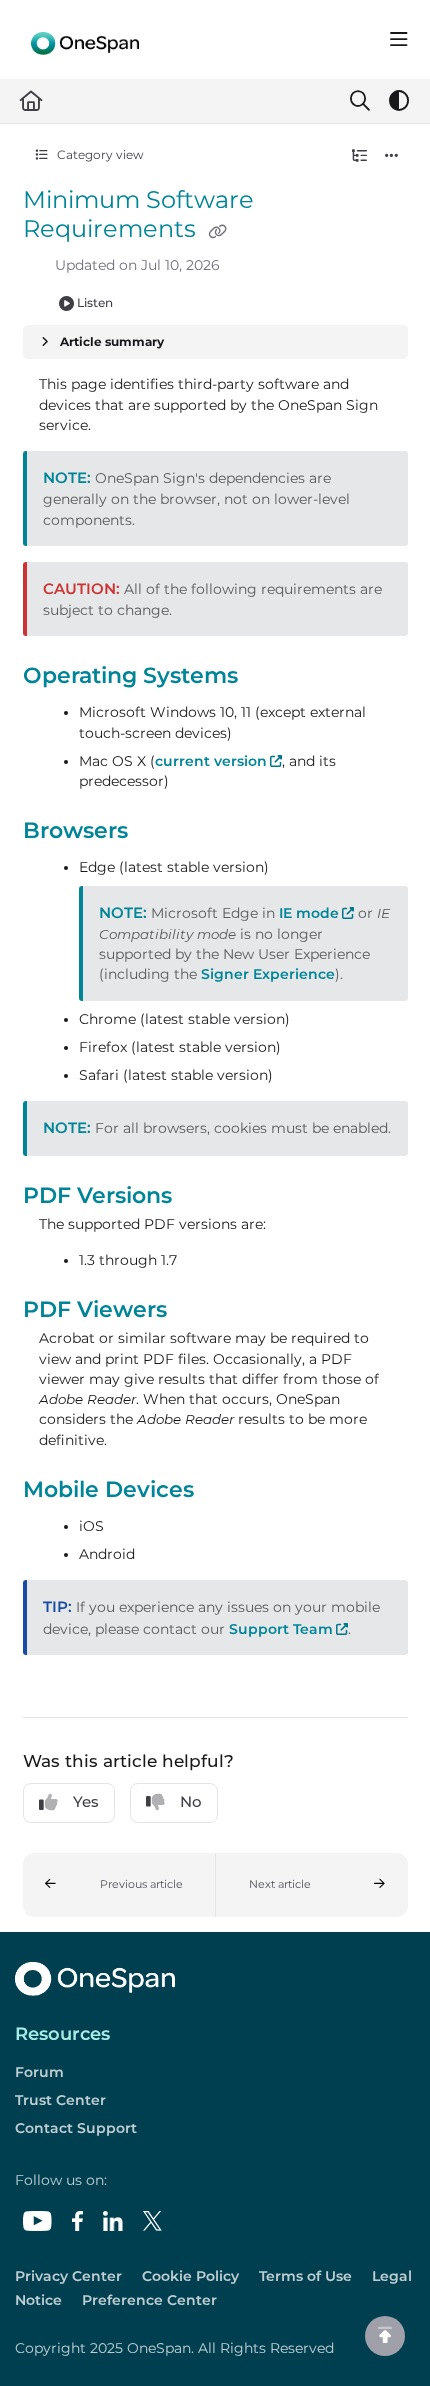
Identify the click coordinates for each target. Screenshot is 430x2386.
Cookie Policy (190, 2276)
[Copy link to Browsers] (159, 833)
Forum (39, 2072)
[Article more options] (392, 155)
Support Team (288, 1629)
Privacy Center (68, 2276)
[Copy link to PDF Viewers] (198, 1312)
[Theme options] (399, 101)
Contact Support (76, 2128)
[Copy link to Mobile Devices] (225, 1491)
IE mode (316, 913)
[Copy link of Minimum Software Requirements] (218, 231)
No (191, 1801)
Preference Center (149, 2300)
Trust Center (60, 2100)
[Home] (85, 39)
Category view (99, 154)
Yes (86, 1801)
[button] (119, 1885)
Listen (95, 302)
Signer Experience (268, 974)
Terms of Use (305, 2276)
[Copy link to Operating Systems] (269, 677)
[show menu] (399, 40)
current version (218, 761)
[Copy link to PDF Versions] (203, 1197)
